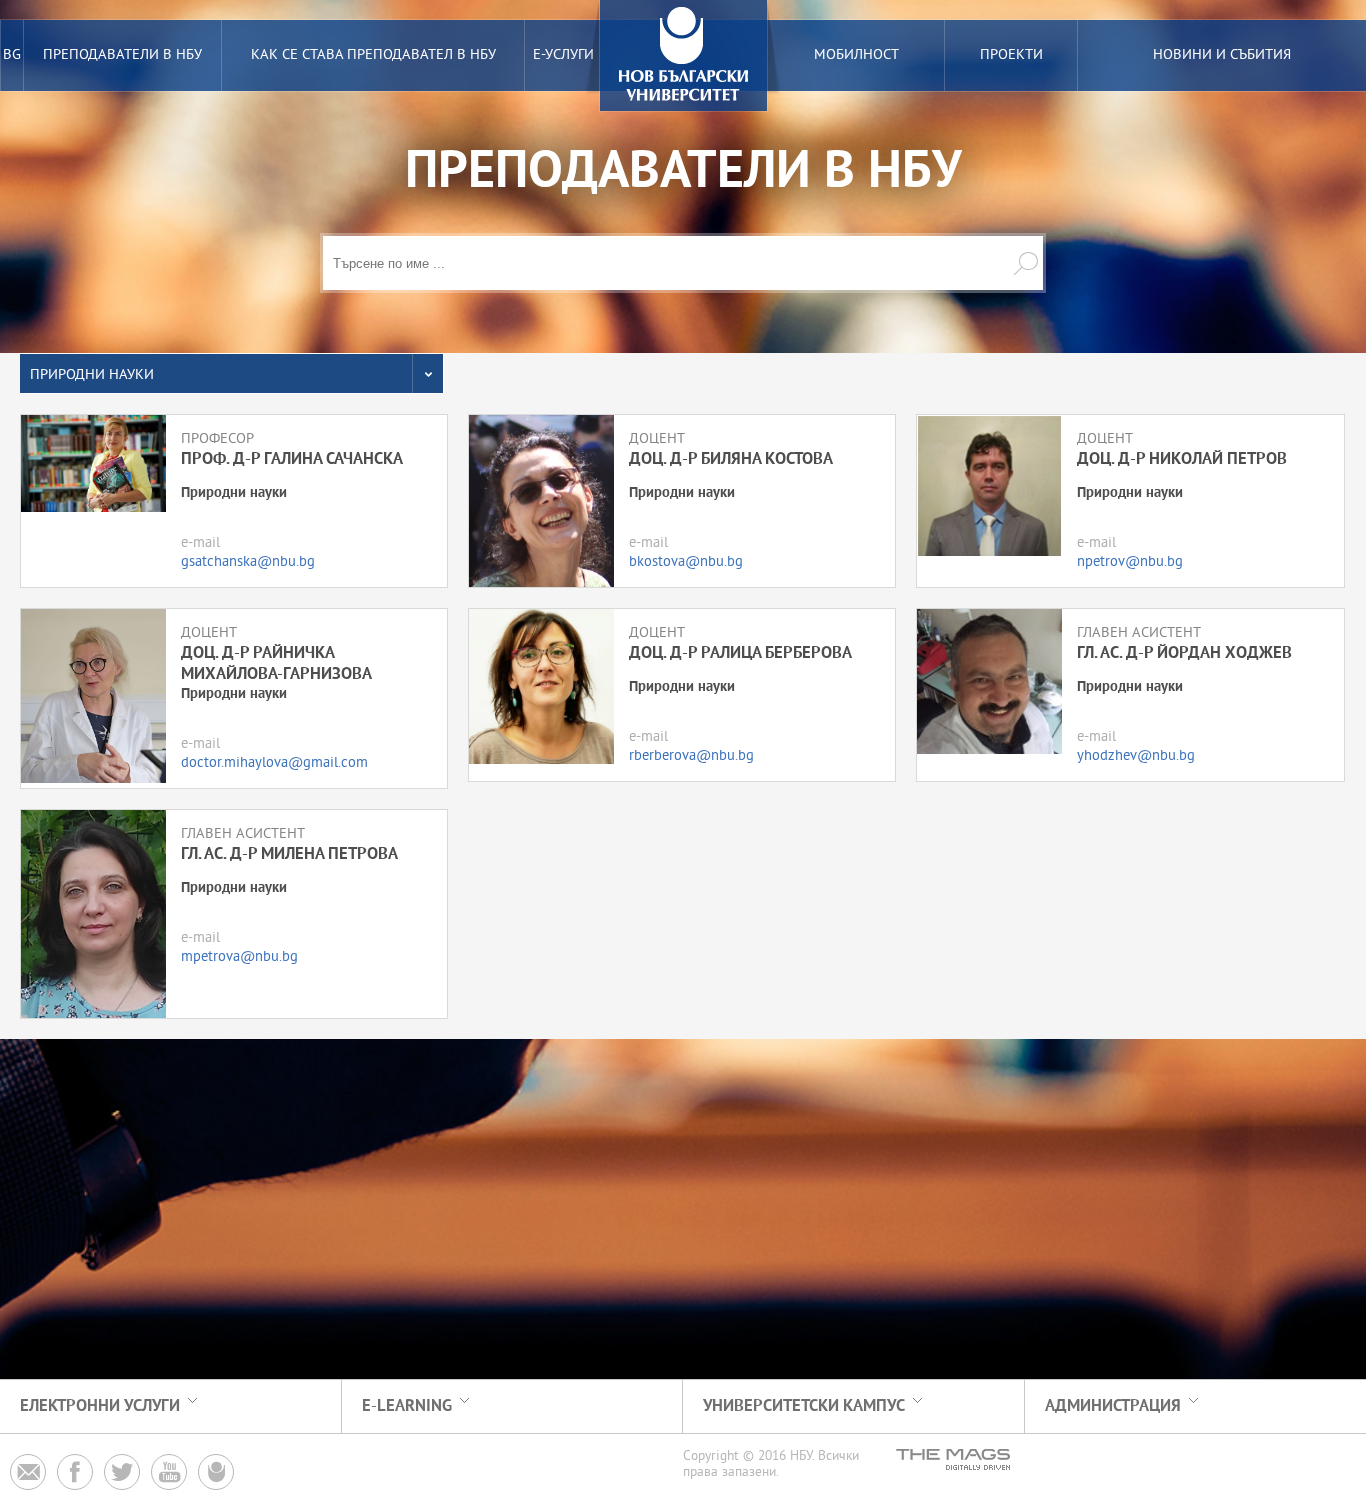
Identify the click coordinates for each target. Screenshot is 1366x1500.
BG (12, 55)
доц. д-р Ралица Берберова (740, 653)
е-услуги (563, 55)
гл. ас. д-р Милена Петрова (289, 854)
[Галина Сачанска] (93, 463)
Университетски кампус (804, 1406)
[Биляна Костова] (541, 501)
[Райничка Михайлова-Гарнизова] (93, 696)
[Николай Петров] (989, 486)
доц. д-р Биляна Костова (731, 459)
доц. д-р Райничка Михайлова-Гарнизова (276, 664)
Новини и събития (1222, 55)
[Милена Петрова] (93, 914)
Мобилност (856, 55)
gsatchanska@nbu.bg (248, 562)
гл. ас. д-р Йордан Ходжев (1184, 653)
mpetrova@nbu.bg (239, 957)
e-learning (407, 1406)
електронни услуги (100, 1406)
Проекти (1011, 55)
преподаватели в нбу (122, 55)
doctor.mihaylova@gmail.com (274, 763)
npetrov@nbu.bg (1130, 562)
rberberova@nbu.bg (691, 756)
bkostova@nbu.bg (686, 562)
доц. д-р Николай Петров (1182, 459)
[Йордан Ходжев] (989, 681)
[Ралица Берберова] (541, 686)
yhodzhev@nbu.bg (1136, 756)
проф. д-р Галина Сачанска (292, 459)
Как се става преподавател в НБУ (373, 55)
